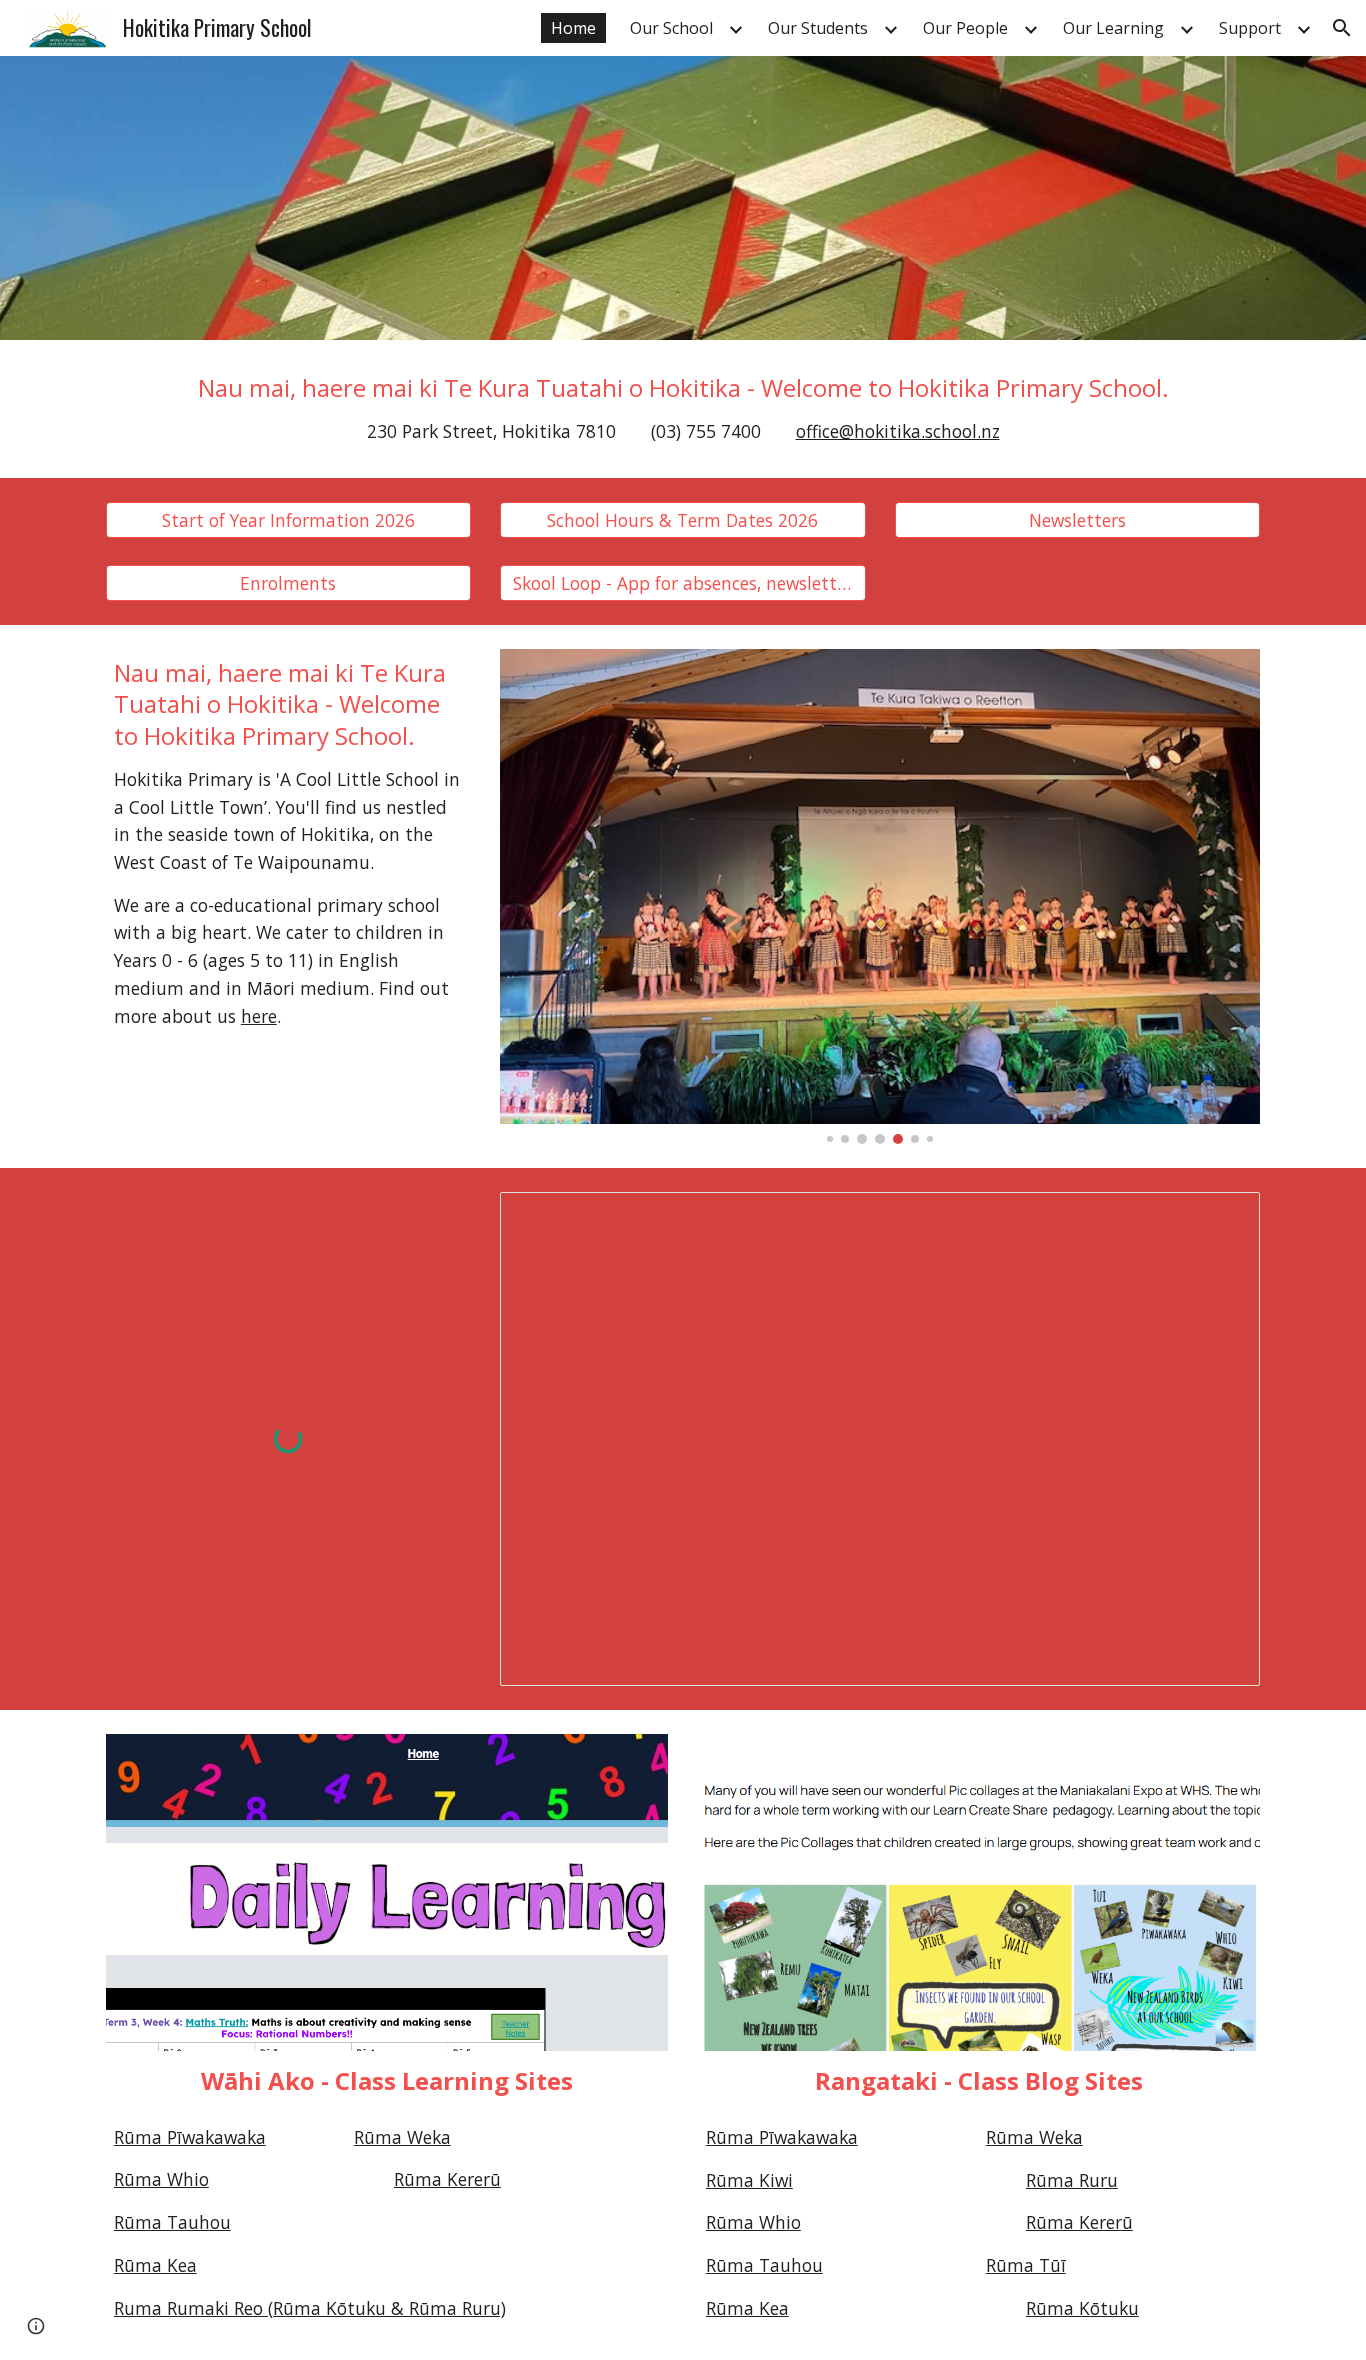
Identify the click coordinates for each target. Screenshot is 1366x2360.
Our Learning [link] (1113, 28)
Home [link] (573, 28)
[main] (683, 409)
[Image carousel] (880, 896)
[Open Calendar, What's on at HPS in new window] (1222, 1218)
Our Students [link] (818, 28)
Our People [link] (965, 28)
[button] (1342, 28)
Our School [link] (671, 28)
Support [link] (1250, 28)
